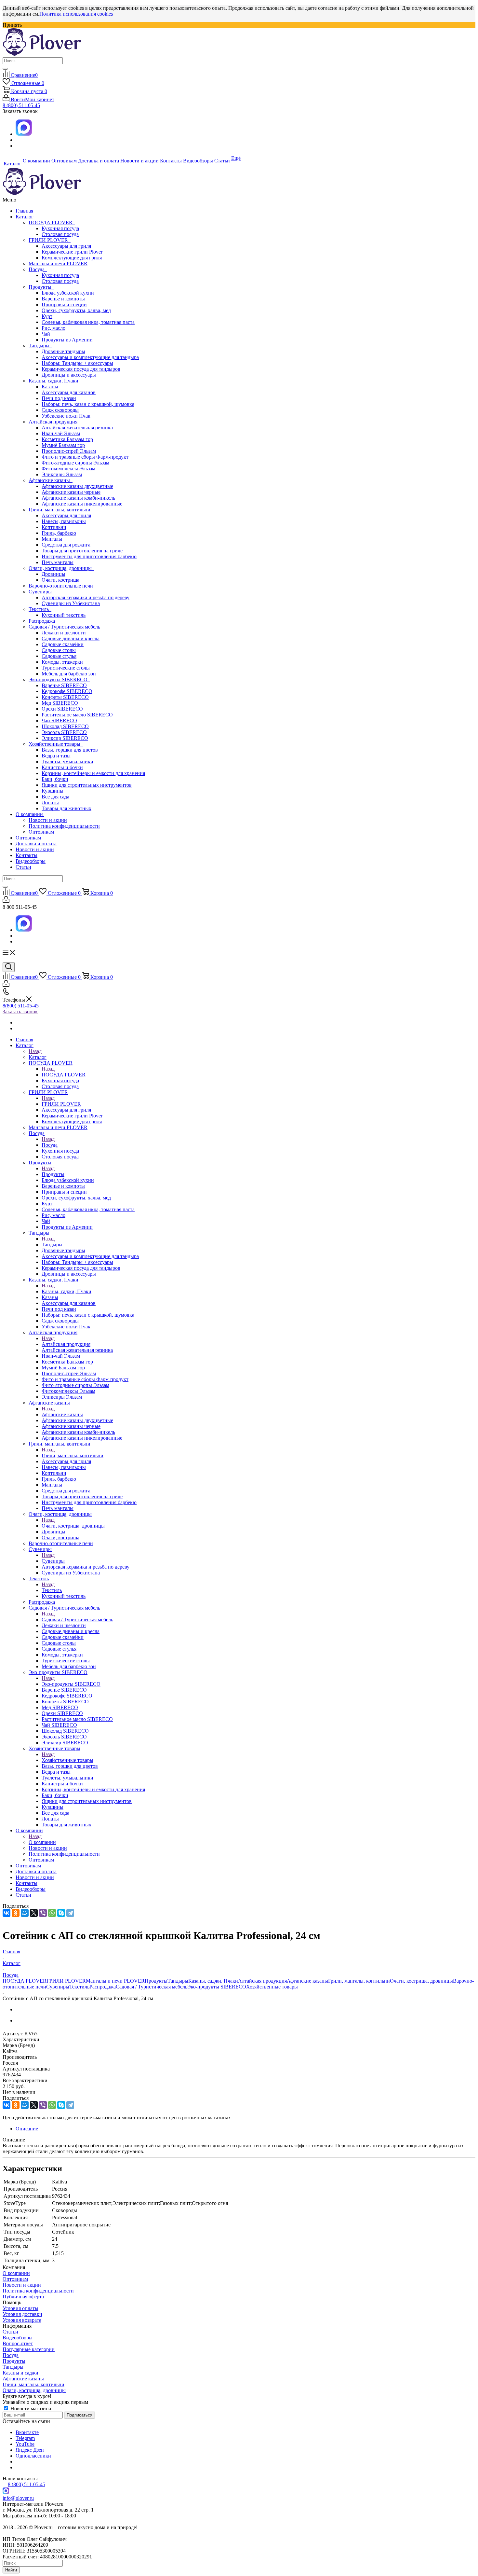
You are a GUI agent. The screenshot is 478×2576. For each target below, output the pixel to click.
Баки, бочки (55, 779)
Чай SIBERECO (59, 720)
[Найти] (5, 69)
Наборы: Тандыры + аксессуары (77, 363)
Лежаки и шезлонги (64, 633)
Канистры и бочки (62, 767)
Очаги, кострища (60, 580)
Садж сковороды (60, 410)
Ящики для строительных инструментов (87, 785)
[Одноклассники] (16, 1913)
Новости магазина (30, 2409)
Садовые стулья (59, 656)
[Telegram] (70, 1913)
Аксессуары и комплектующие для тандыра (90, 357)
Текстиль (40, 609)
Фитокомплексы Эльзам (68, 469)
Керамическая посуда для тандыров (81, 369)
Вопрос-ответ (18, 2343)
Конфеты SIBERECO (65, 697)
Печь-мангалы (58, 562)
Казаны (50, 387)
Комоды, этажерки (62, 662)
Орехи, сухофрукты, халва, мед (76, 310)
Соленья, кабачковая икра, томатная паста (88, 322)
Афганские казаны (51, 480)
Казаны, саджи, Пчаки (55, 381)
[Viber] (43, 1913)
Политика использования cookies (76, 14)
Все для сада (55, 797)
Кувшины (53, 791)
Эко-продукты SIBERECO (59, 679)
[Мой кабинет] (6, 901)
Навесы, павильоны (64, 521)
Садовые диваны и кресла (71, 638)
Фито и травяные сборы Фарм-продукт (85, 457)
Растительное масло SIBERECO (77, 715)
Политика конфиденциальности (64, 826)
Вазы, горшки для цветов (70, 750)
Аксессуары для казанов (69, 392)
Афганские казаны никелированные (82, 504)
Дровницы (53, 574)
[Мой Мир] (25, 1913)
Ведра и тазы (56, 756)
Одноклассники (33, 2456)
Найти (11, 2570)
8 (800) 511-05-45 (21, 105)
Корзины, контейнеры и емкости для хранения (93, 773)
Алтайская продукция (54, 422)
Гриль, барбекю (59, 533)
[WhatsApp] (52, 1913)
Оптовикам (41, 832)
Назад (35, 1051)
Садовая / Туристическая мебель (66, 627)
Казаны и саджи (20, 2373)
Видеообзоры (31, 861)
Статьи (23, 867)
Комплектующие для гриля (72, 258)
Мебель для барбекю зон (69, 674)
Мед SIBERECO (60, 703)
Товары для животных (66, 808)
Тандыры (40, 346)
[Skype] (61, 1913)
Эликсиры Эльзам (62, 474)
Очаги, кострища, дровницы (61, 568)
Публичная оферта (23, 2297)
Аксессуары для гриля (66, 246)
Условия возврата (22, 2320)
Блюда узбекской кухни (68, 293)
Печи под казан (59, 398)
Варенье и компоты (63, 299)
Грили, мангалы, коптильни (61, 510)
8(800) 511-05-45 (21, 1006)
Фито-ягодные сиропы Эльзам (75, 463)
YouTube (25, 2444)
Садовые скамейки (63, 644)
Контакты (27, 855)
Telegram (25, 2438)
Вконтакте (27, 2432)
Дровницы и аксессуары (69, 375)
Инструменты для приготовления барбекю (89, 556)
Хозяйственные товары (56, 744)
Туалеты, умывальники (67, 762)
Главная (24, 211)
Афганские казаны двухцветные (77, 486)
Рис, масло (53, 328)
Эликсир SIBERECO (65, 738)
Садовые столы (59, 650)
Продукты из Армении (67, 340)
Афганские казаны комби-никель (78, 498)
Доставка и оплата (36, 844)
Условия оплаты (20, 2308)
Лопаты (50, 803)
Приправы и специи (64, 305)
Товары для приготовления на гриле (82, 551)
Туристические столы (66, 668)
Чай (46, 334)
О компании (30, 814)
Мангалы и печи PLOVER (58, 263)
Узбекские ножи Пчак (66, 416)
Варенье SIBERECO (64, 685)
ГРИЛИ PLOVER (50, 240)
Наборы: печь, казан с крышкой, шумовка (88, 404)
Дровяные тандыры (63, 351)
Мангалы (52, 539)
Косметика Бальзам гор (67, 439)
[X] (34, 1913)
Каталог (25, 217)
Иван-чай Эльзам (61, 433)
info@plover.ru (18, 2498)
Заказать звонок (20, 1011)
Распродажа (42, 621)
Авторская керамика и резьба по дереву (86, 597)
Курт (47, 316)
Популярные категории (29, 2349)
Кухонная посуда (60, 228)
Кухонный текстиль (64, 615)
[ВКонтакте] (7, 1913)
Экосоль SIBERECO (64, 732)
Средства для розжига (66, 545)
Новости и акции (48, 820)
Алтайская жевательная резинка (77, 428)
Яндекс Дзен (30, 2450)
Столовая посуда (60, 234)
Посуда (38, 269)
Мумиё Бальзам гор (63, 445)
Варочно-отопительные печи (61, 586)
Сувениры (41, 592)
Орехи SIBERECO (62, 709)
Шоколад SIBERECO (65, 726)
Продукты (41, 287)
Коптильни (54, 527)
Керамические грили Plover (72, 252)
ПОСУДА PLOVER (52, 222)
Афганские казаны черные (71, 492)
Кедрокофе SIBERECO (67, 691)
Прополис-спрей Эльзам (69, 451)
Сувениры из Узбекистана (71, 603)
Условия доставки (22, 2314)
